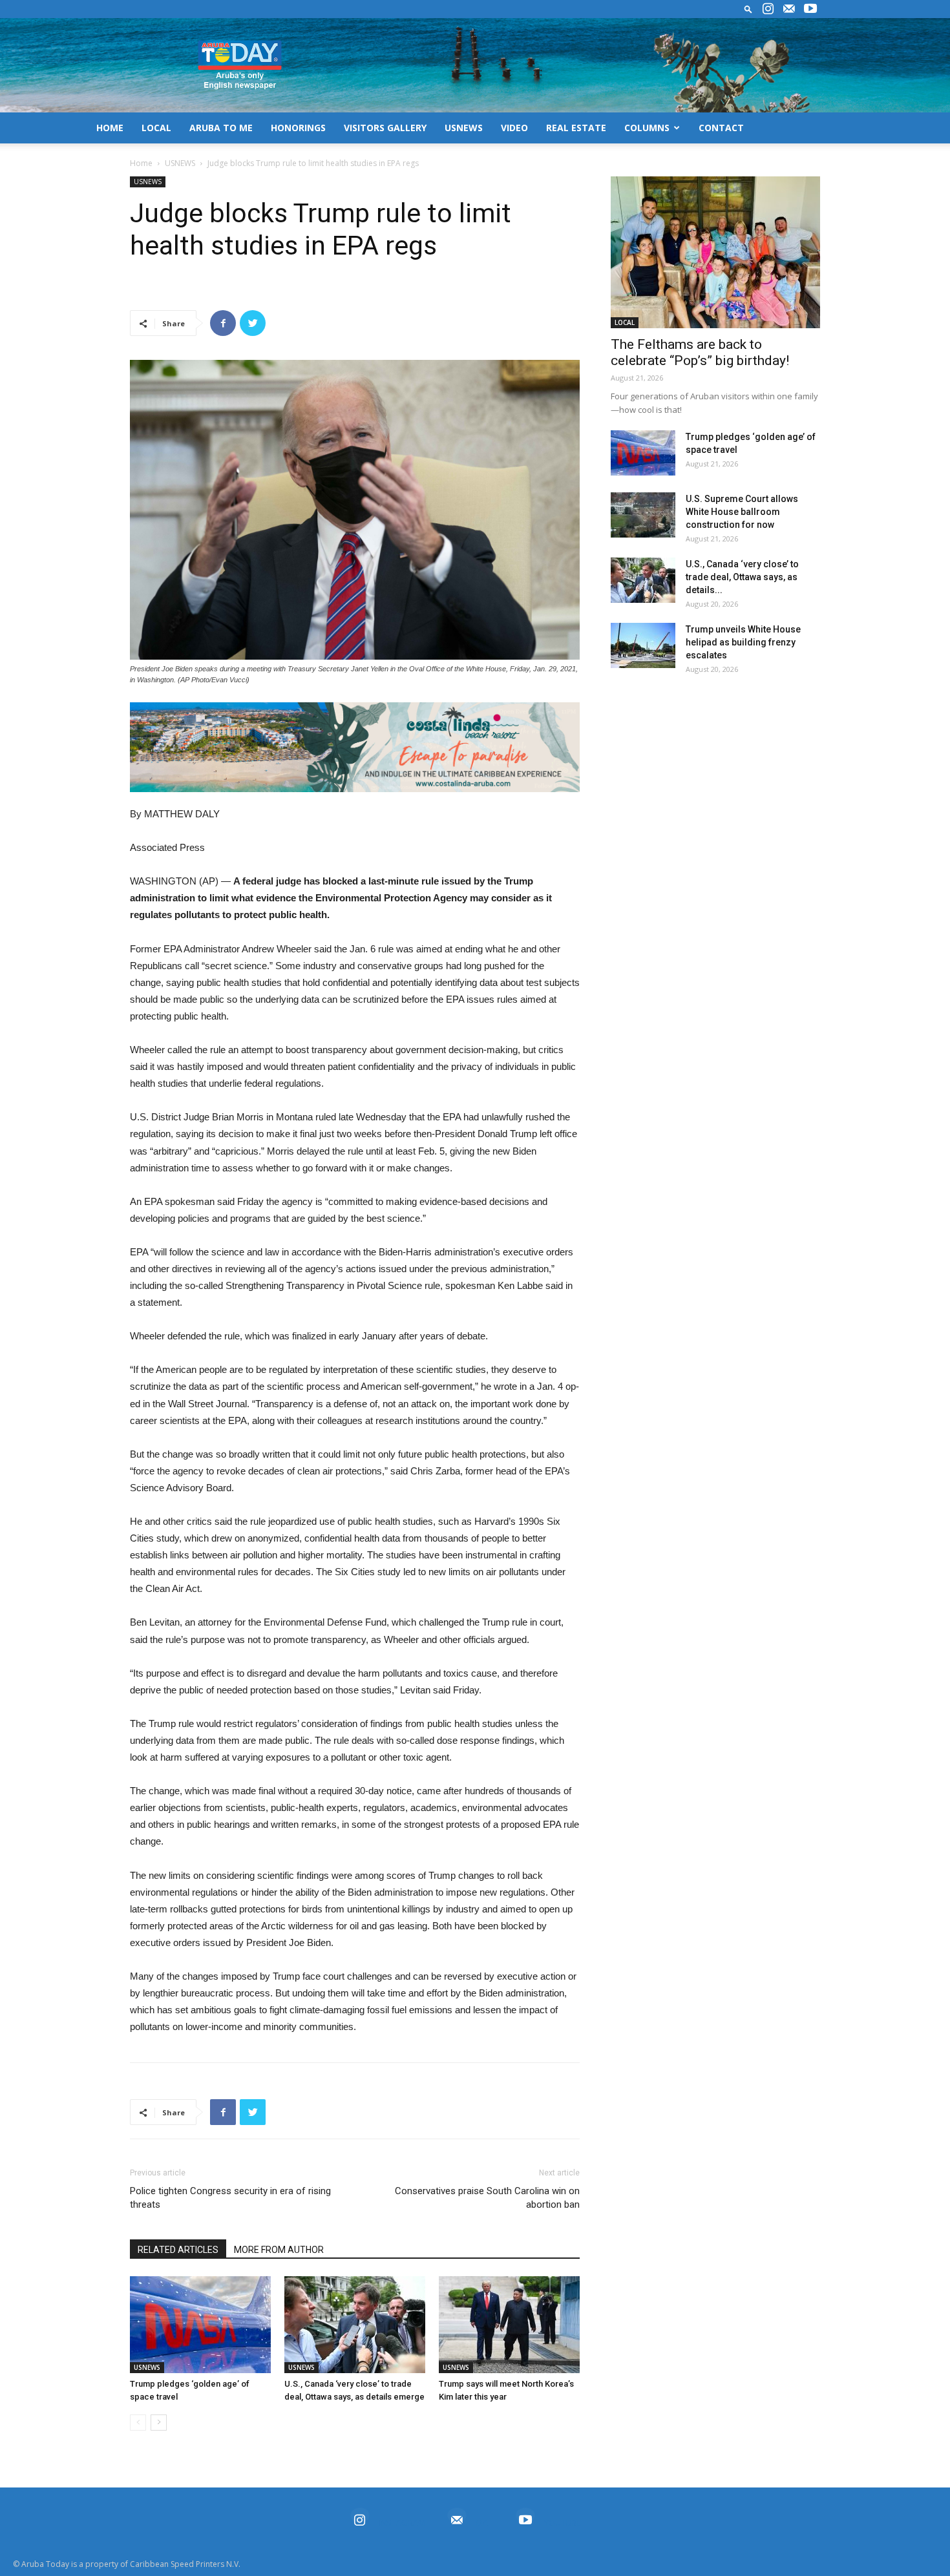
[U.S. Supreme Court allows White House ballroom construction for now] (643, 515)
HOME (110, 128)
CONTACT (721, 128)
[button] (748, 9)
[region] (355, 747)
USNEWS (464, 128)
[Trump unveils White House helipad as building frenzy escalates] (643, 645)
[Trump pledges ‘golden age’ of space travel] (200, 2325)
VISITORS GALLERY (385, 128)
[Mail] (789, 9)
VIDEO (514, 128)
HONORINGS (298, 128)
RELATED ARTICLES (178, 2250)
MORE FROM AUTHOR (279, 2250)
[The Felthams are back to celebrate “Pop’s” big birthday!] (715, 252)
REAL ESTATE (576, 128)
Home (141, 163)
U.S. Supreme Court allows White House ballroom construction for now (742, 512)
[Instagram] (768, 9)
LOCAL (156, 128)
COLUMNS (647, 128)
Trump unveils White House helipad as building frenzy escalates (743, 642)
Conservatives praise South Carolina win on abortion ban (487, 2198)
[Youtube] (810, 9)
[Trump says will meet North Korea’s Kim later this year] (509, 2325)
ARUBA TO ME (221, 128)
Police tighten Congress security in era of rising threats (230, 2198)
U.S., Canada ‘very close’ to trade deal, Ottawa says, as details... (742, 577)
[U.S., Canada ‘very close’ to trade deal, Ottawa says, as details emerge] (355, 2325)
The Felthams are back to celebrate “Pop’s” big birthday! (700, 352)
